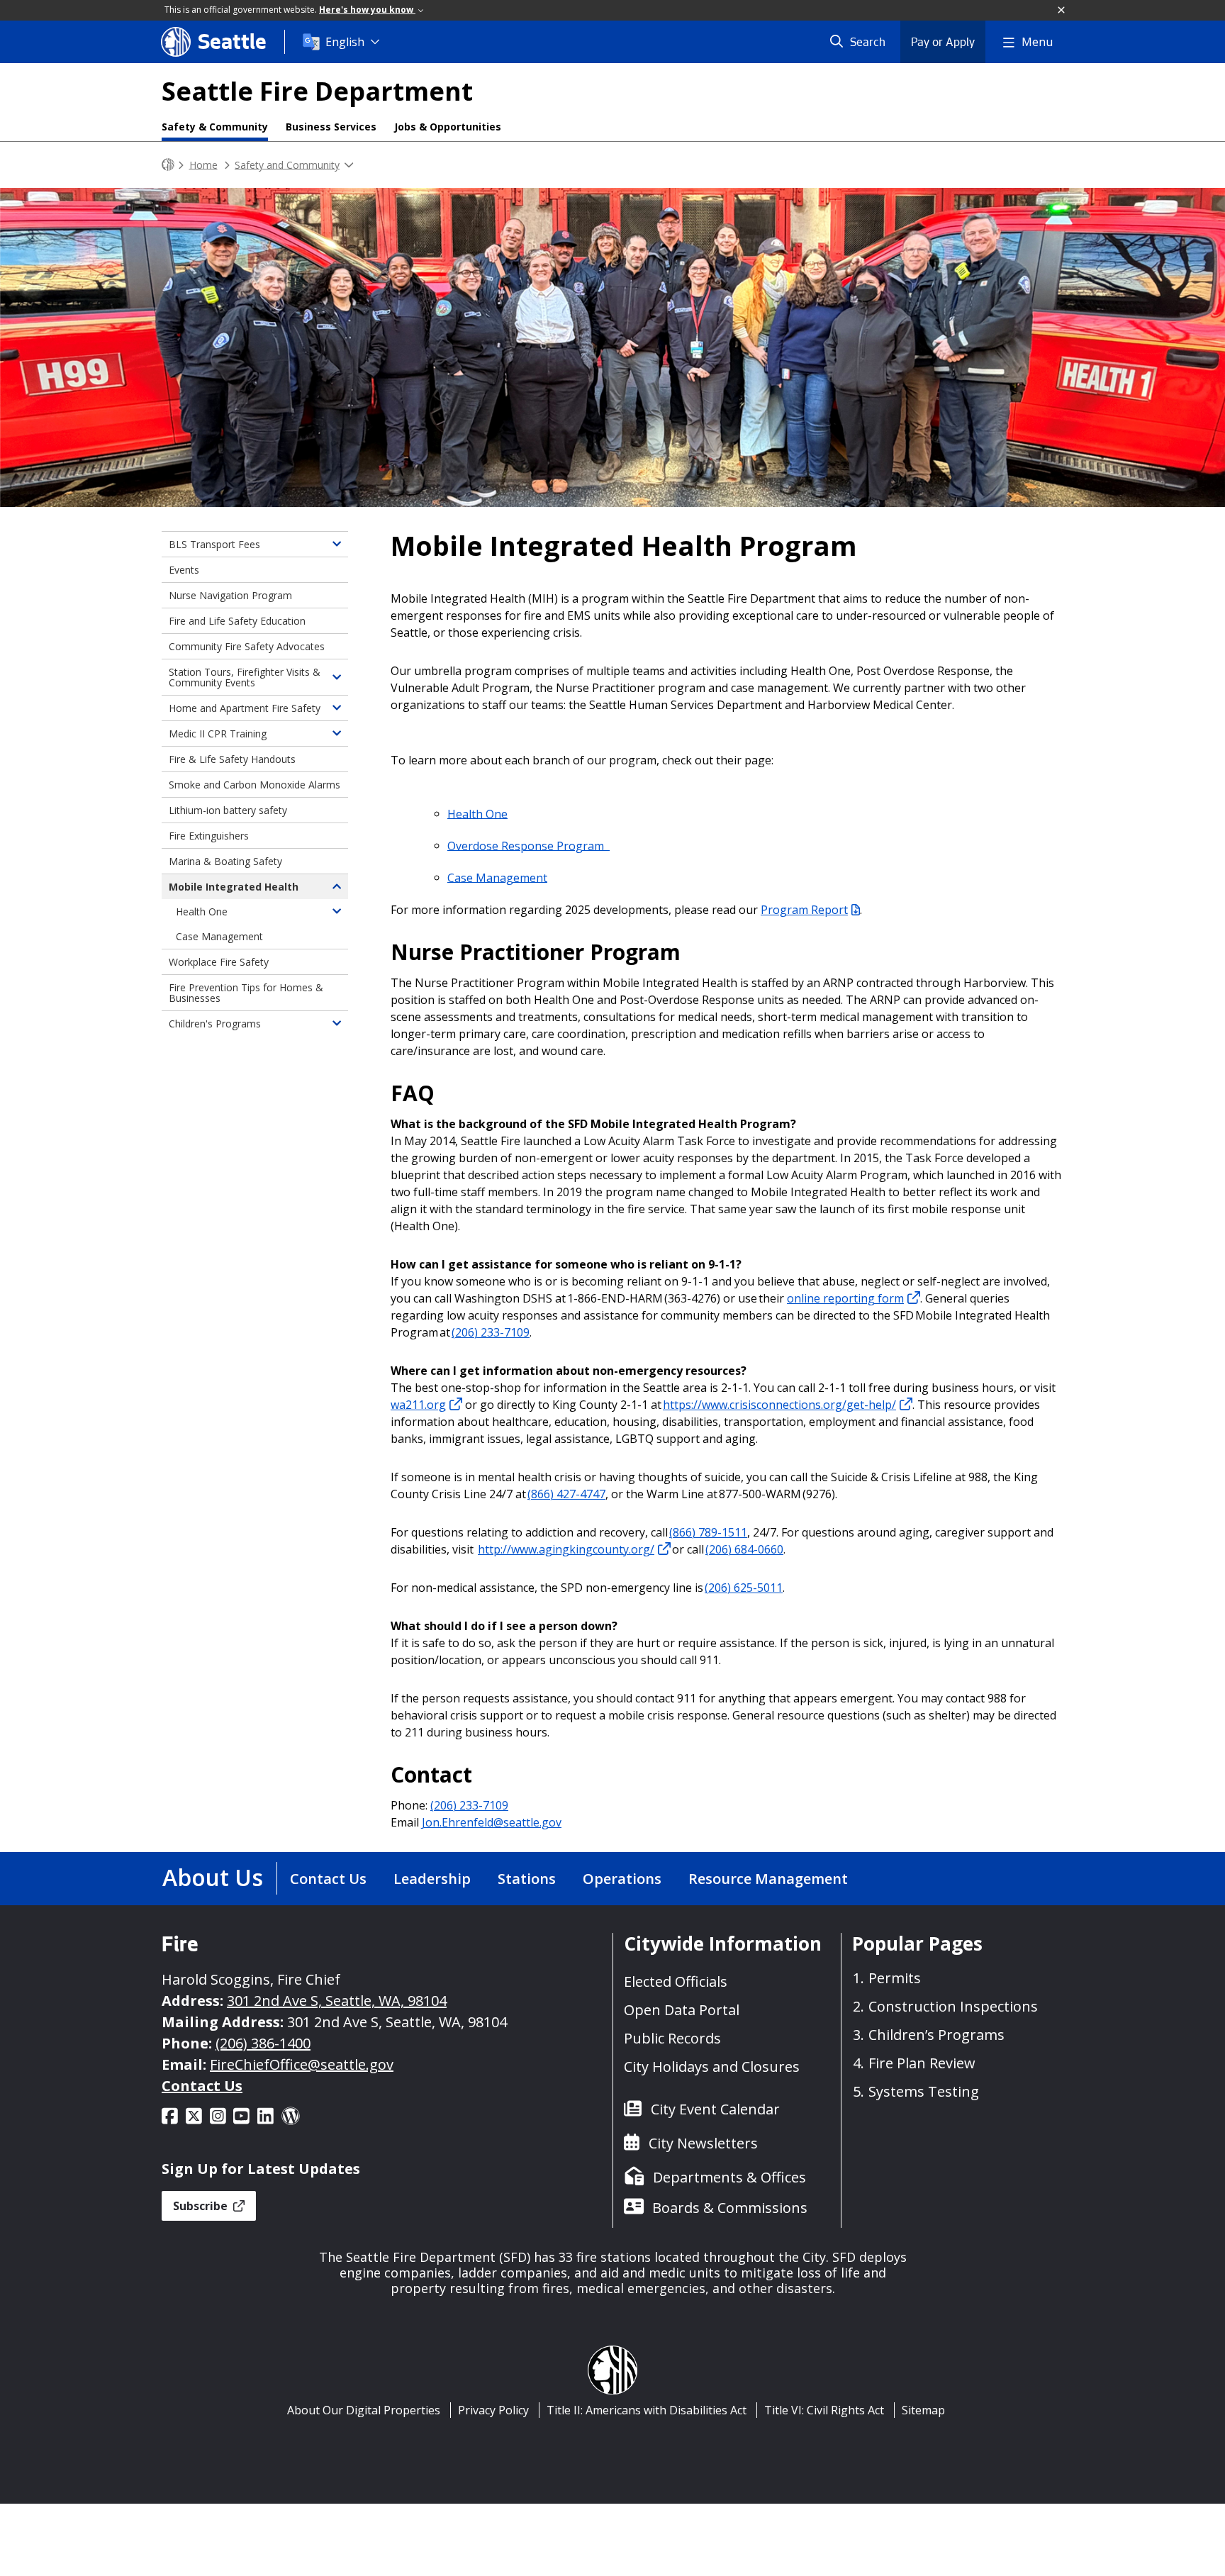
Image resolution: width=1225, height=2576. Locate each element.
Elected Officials (676, 1981)
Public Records (672, 2038)
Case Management (497, 877)
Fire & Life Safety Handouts (232, 759)
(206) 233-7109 (491, 1332)
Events (184, 570)
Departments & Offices (729, 2177)
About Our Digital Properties (364, 2410)
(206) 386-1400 (263, 2043)
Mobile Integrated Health (234, 887)
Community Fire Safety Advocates (247, 646)
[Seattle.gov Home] (168, 165)
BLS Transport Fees (214, 544)
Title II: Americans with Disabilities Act (647, 2410)
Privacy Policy (493, 2410)
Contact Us (328, 1879)
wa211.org (418, 1405)
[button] (1062, 11)
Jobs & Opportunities (448, 127)
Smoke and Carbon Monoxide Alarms (254, 785)
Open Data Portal (682, 2010)
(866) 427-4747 (566, 1494)
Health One (477, 813)
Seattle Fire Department (317, 91)
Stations (527, 1879)
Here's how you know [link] (367, 10)
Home (203, 164)
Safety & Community (215, 127)
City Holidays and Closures (712, 2067)
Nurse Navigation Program (230, 595)
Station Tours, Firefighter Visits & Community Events (245, 677)
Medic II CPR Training (218, 734)
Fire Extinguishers (209, 836)
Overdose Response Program (528, 845)
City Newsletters (703, 2143)
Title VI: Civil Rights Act (824, 2410)
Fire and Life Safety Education (237, 621)
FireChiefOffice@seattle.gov (302, 2064)
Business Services (331, 127)
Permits (895, 1978)
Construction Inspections (953, 2006)
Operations (622, 1879)
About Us (213, 1877)
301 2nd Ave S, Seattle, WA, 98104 (337, 2001)
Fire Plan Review (922, 2063)
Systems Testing (924, 2091)
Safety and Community (287, 164)
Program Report (804, 910)
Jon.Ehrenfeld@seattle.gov (492, 1822)
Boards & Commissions (730, 2208)
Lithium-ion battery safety (228, 810)
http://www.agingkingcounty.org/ (566, 1549)
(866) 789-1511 (708, 1532)
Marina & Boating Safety (225, 861)
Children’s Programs (936, 2035)
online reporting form (845, 1298)
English (345, 42)
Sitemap (923, 2410)
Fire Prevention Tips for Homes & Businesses (246, 993)
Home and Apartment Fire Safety (245, 708)
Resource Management (768, 1879)
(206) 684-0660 (744, 1549)
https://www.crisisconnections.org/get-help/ (779, 1405)
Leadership (432, 1879)
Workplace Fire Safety (219, 962)
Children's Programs (215, 1024)
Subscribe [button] (202, 2206)
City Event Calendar (715, 2109)
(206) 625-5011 (744, 1588)
